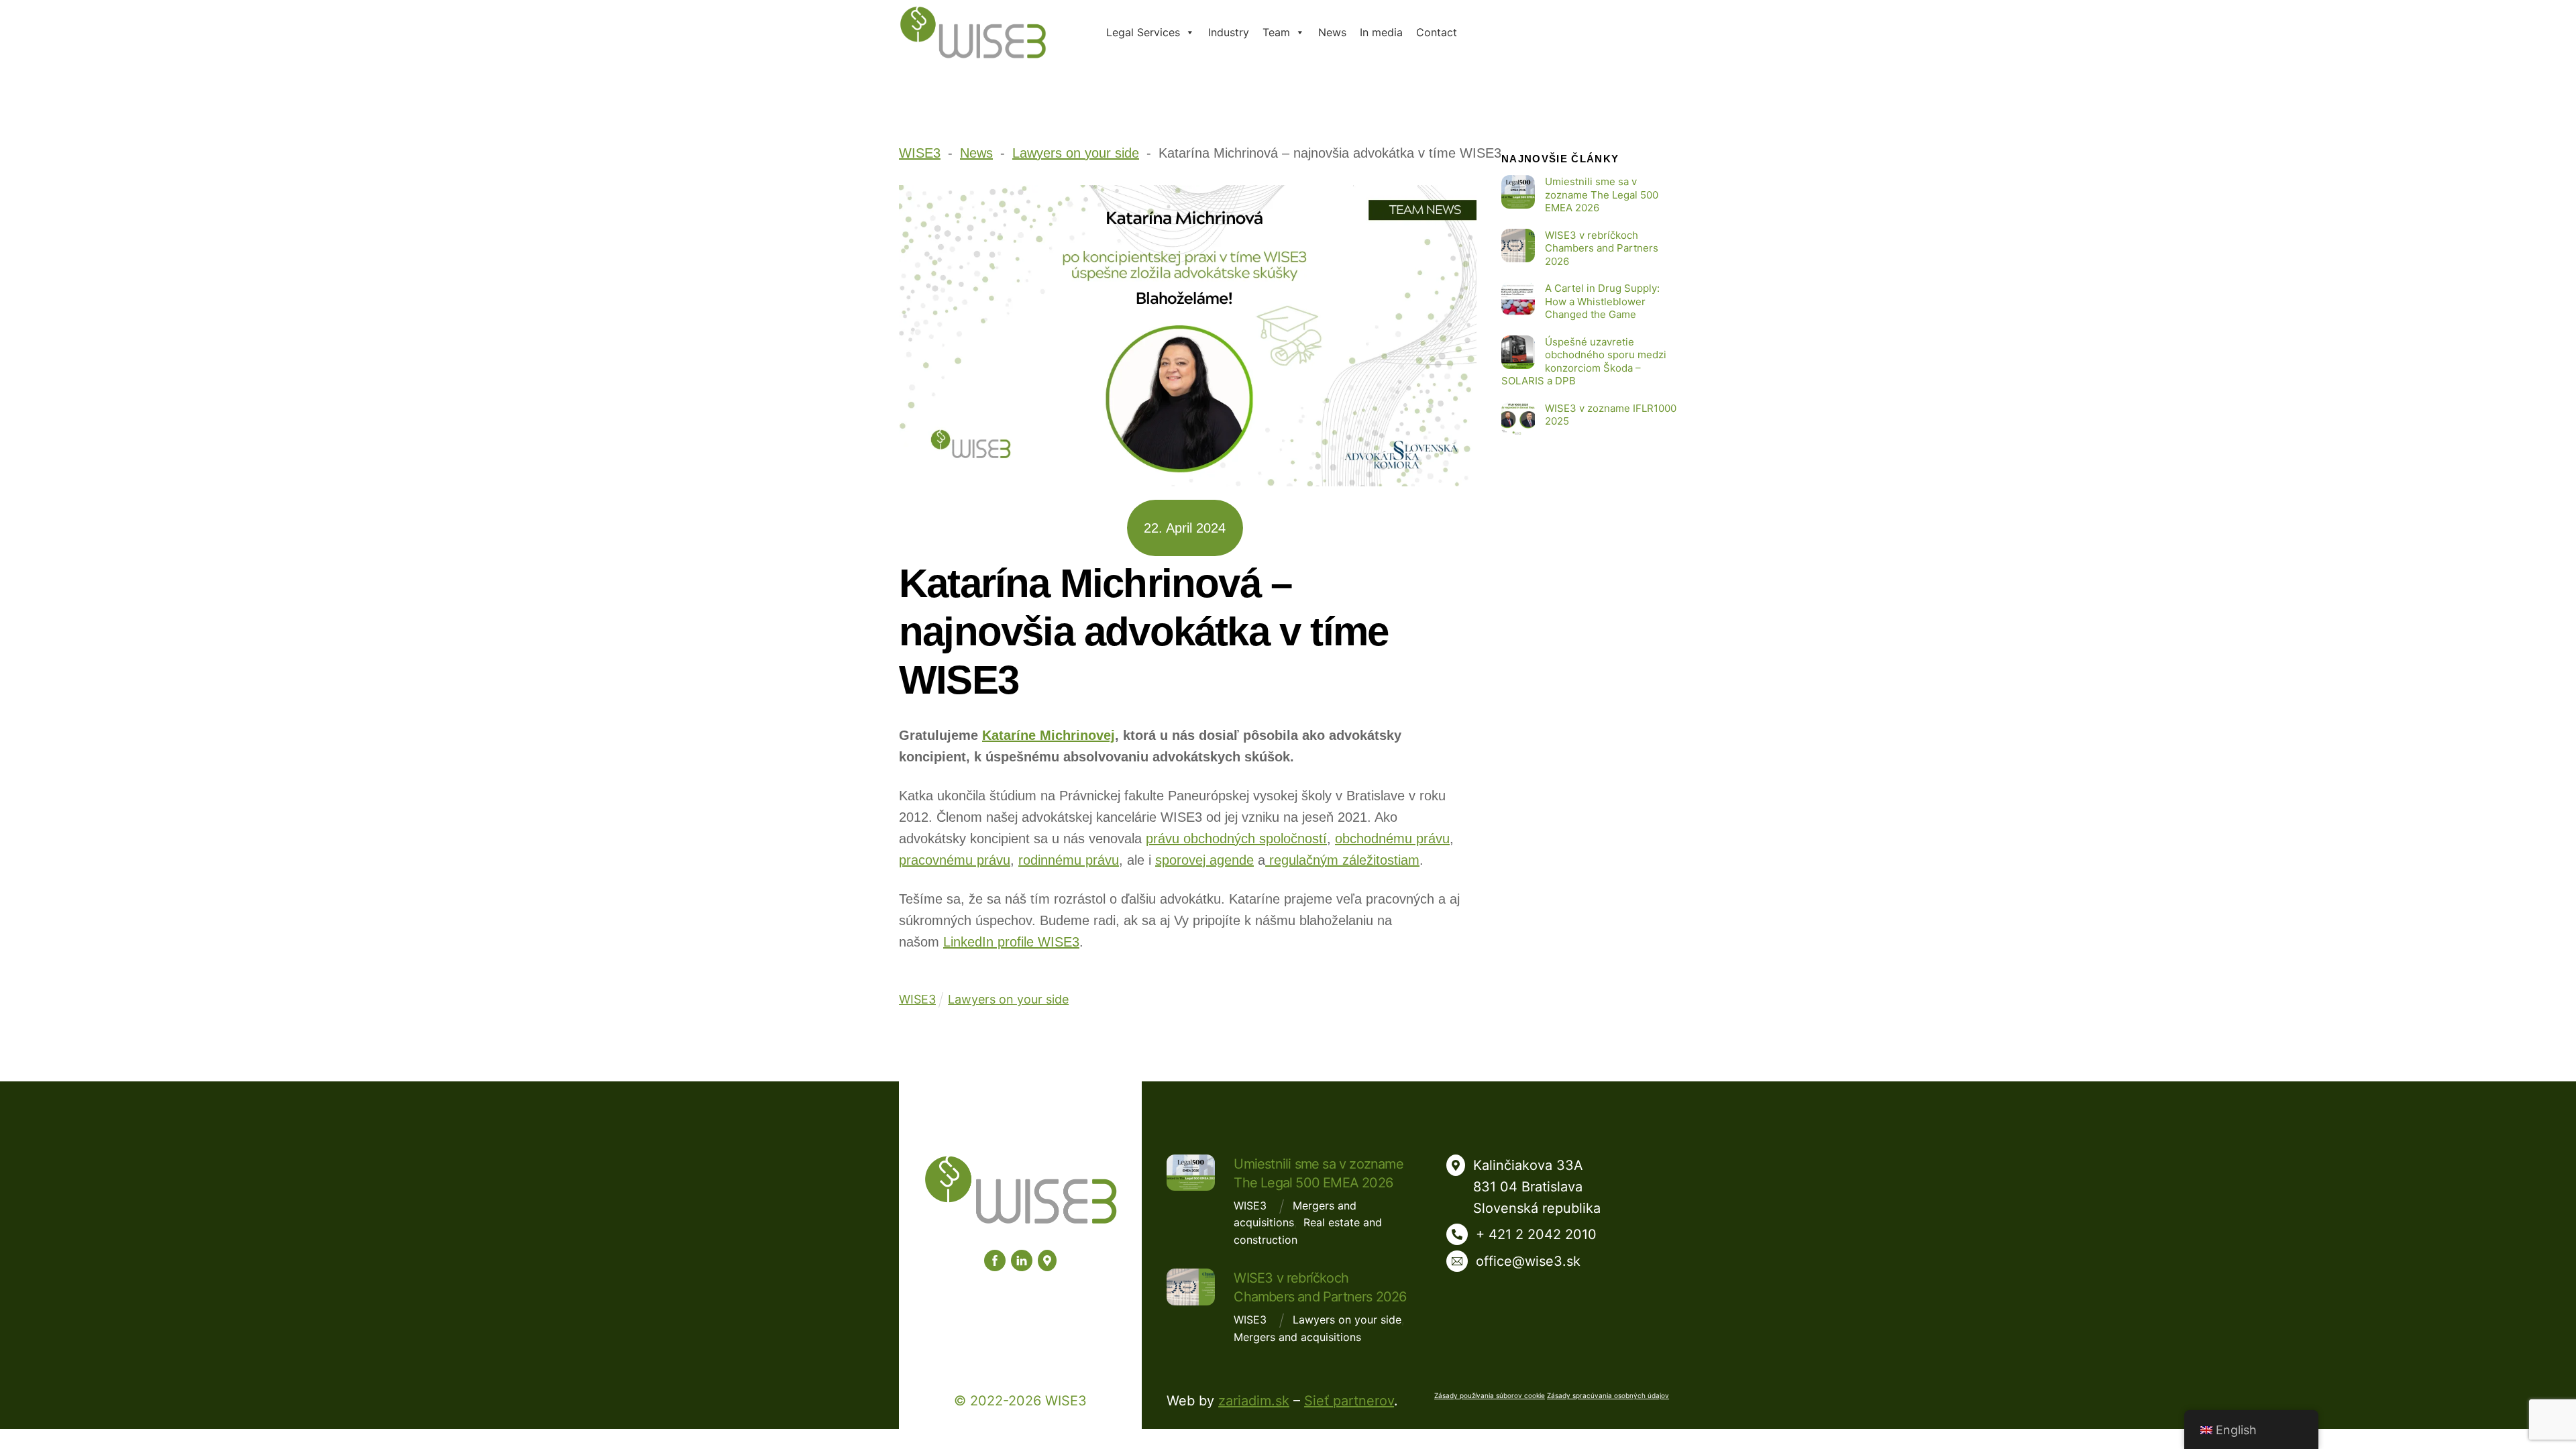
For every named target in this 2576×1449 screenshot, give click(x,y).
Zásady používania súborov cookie (1490, 1395)
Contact (1437, 32)
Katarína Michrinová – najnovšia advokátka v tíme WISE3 (1143, 632)
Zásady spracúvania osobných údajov (1608, 1395)
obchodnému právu (1392, 839)
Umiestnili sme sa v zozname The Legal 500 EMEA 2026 (1602, 195)
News (1332, 32)
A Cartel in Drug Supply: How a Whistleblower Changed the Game (1602, 301)
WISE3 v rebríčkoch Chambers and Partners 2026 (1602, 248)
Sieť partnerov (1349, 1401)
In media (1381, 32)
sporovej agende (1204, 860)
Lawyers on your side (1008, 999)
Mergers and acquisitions (1297, 1337)
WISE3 (1250, 1205)
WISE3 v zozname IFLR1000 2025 (1611, 415)
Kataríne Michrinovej (1049, 735)
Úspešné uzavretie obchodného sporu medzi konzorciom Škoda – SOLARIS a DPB (1584, 362)
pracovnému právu (955, 860)
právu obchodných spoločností (1236, 839)
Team (1276, 32)
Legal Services (1143, 32)
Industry (1229, 32)
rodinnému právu (1069, 860)
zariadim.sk (1254, 1401)
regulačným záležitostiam (1342, 860)
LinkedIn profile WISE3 (1011, 942)
